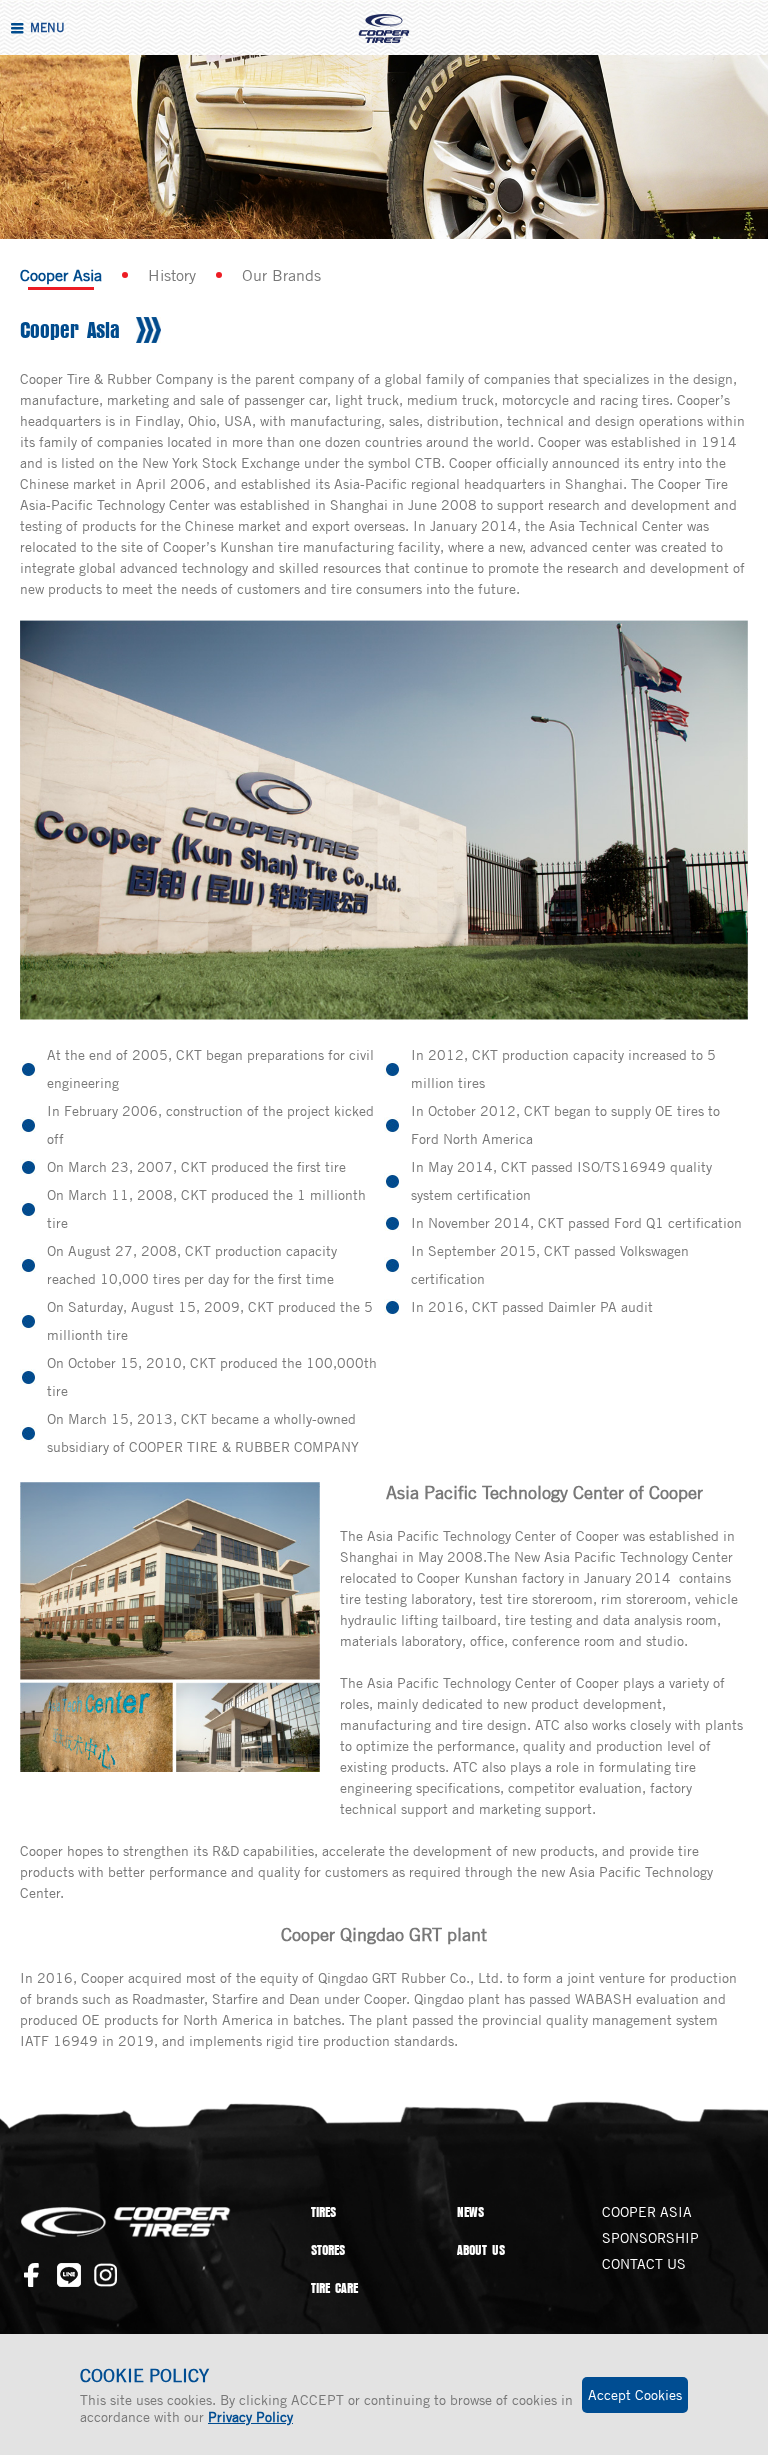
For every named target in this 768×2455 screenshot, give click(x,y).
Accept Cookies (635, 2394)
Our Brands (281, 275)
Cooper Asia (61, 275)
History (172, 275)
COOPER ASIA (647, 2211)
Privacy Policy (250, 2416)
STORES (328, 2250)
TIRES (323, 2212)
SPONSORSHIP (650, 2237)
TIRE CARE (334, 2288)
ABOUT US (481, 2250)
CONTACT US (644, 2263)
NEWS (470, 2212)
